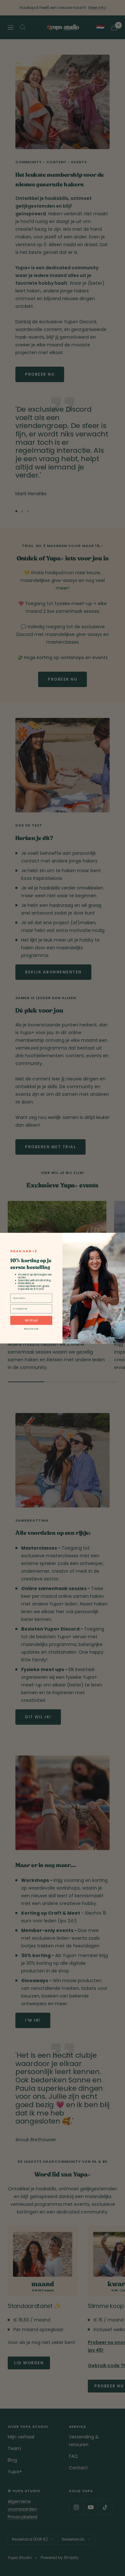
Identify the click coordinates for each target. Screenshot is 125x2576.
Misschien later (31, 1328)
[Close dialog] (121, 1236)
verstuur (31, 1320)
